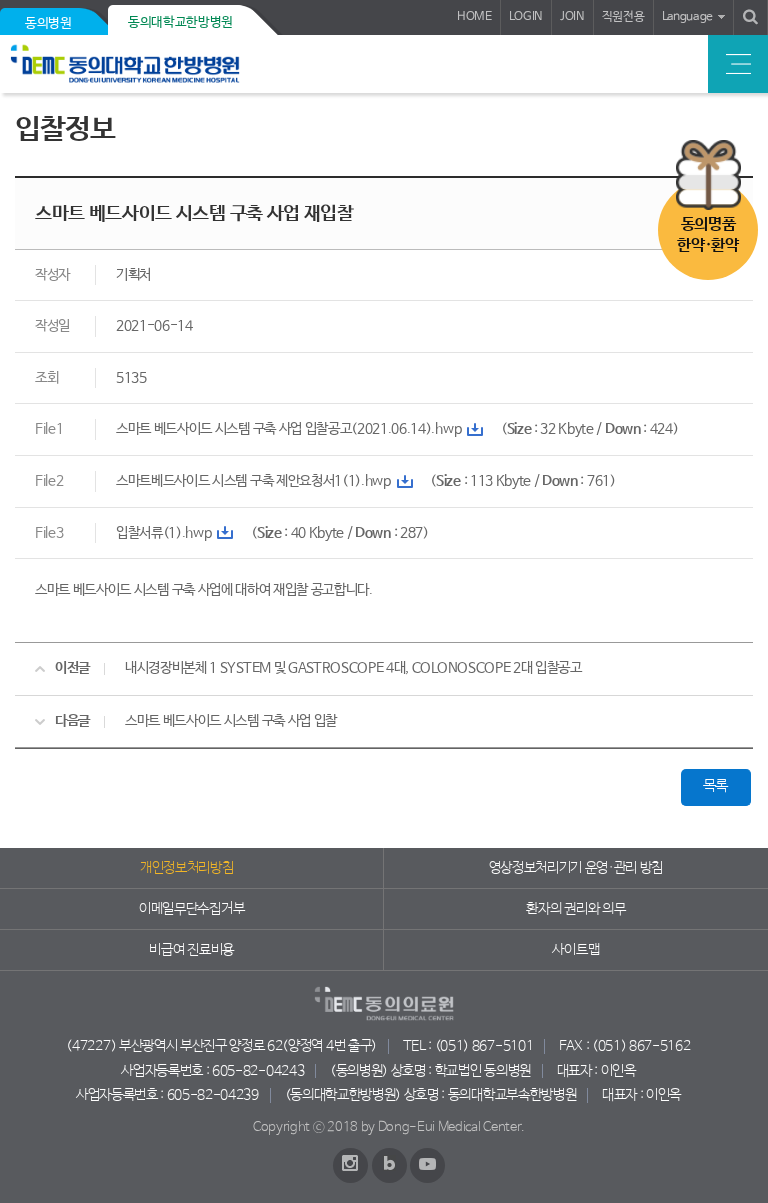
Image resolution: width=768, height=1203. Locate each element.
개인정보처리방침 (186, 868)
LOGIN (526, 17)
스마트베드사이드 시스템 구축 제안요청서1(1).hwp (253, 481)
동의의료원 (152, 64)
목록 (715, 786)
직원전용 (623, 17)
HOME (474, 17)
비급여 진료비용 (191, 950)
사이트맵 (575, 950)
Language (687, 17)
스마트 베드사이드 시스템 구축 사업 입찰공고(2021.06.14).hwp (288, 429)
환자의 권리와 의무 (575, 909)
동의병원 (48, 23)
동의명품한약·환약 (707, 235)
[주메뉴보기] (738, 64)
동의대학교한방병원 (180, 22)
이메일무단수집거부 (191, 909)
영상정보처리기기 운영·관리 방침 (576, 868)
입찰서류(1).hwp (163, 533)
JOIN (572, 17)
